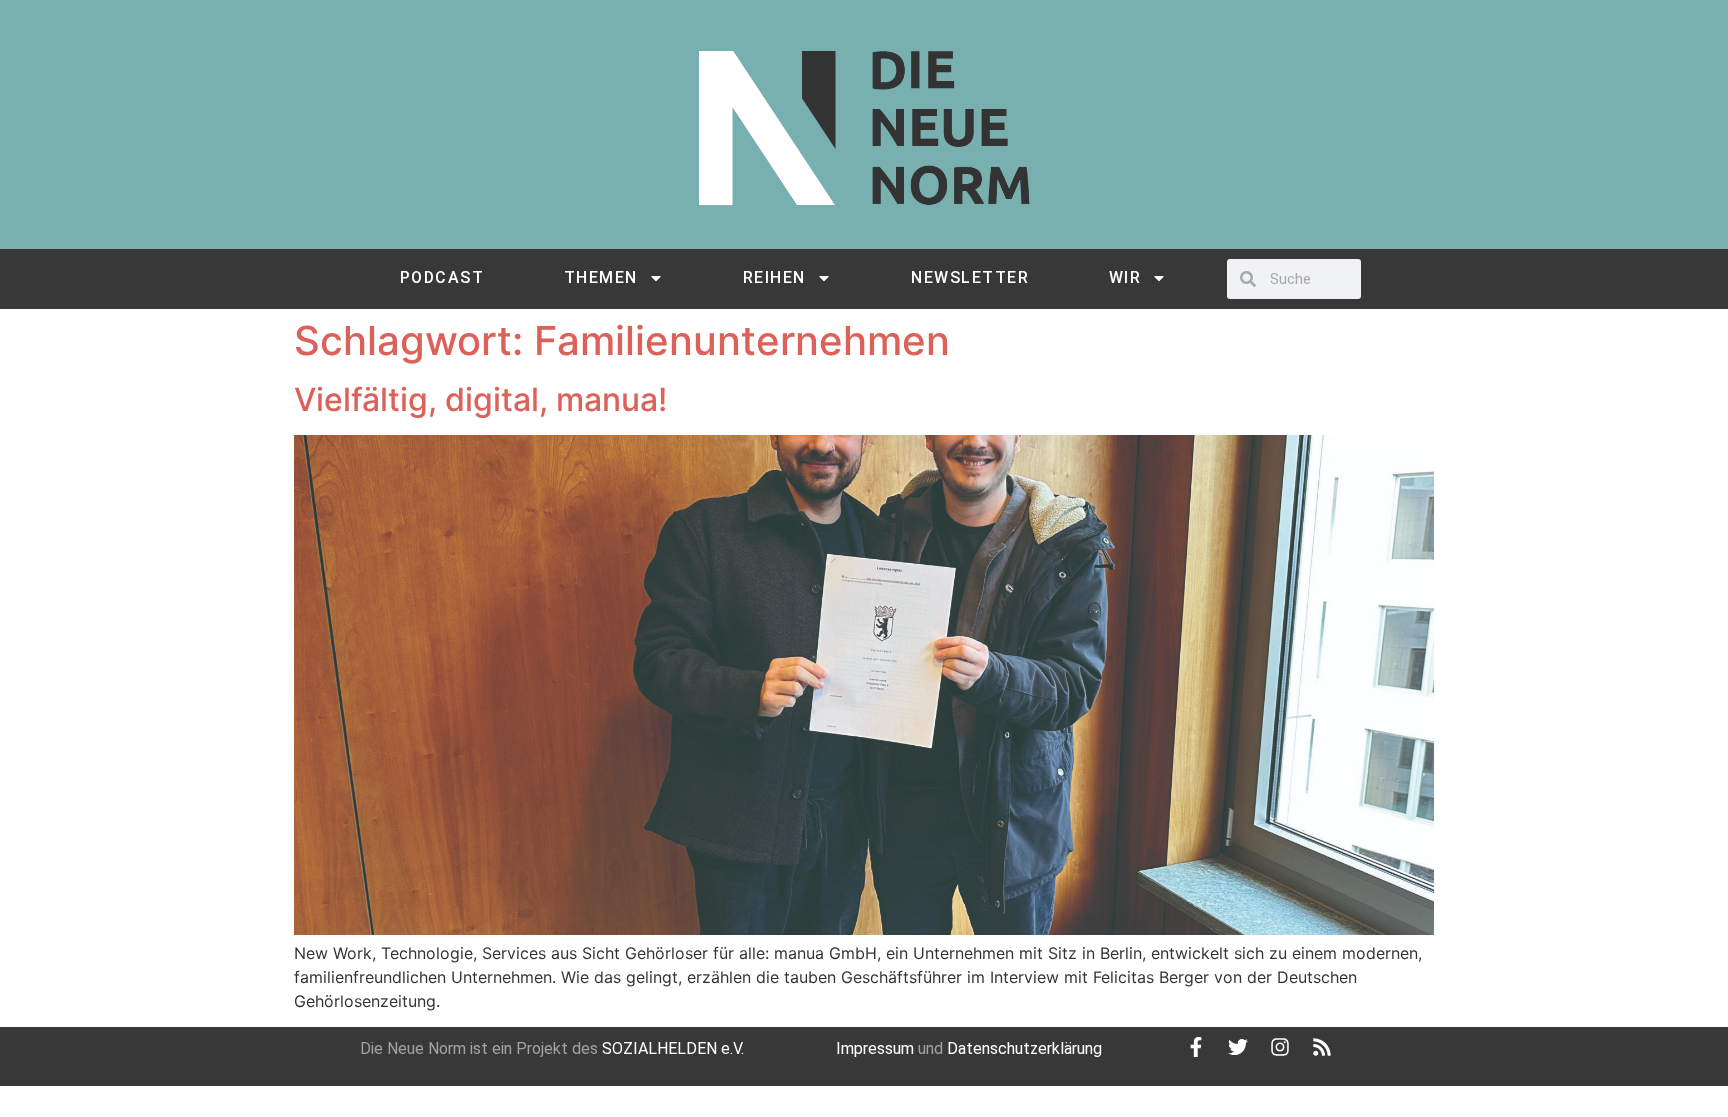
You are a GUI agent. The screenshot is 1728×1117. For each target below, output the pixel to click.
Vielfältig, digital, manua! (480, 399)
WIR (1125, 277)
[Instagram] (1280, 1047)
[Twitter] (1238, 1047)
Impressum (875, 1048)
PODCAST (442, 277)
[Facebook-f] (1196, 1047)
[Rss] (1322, 1047)
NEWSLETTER (970, 277)
